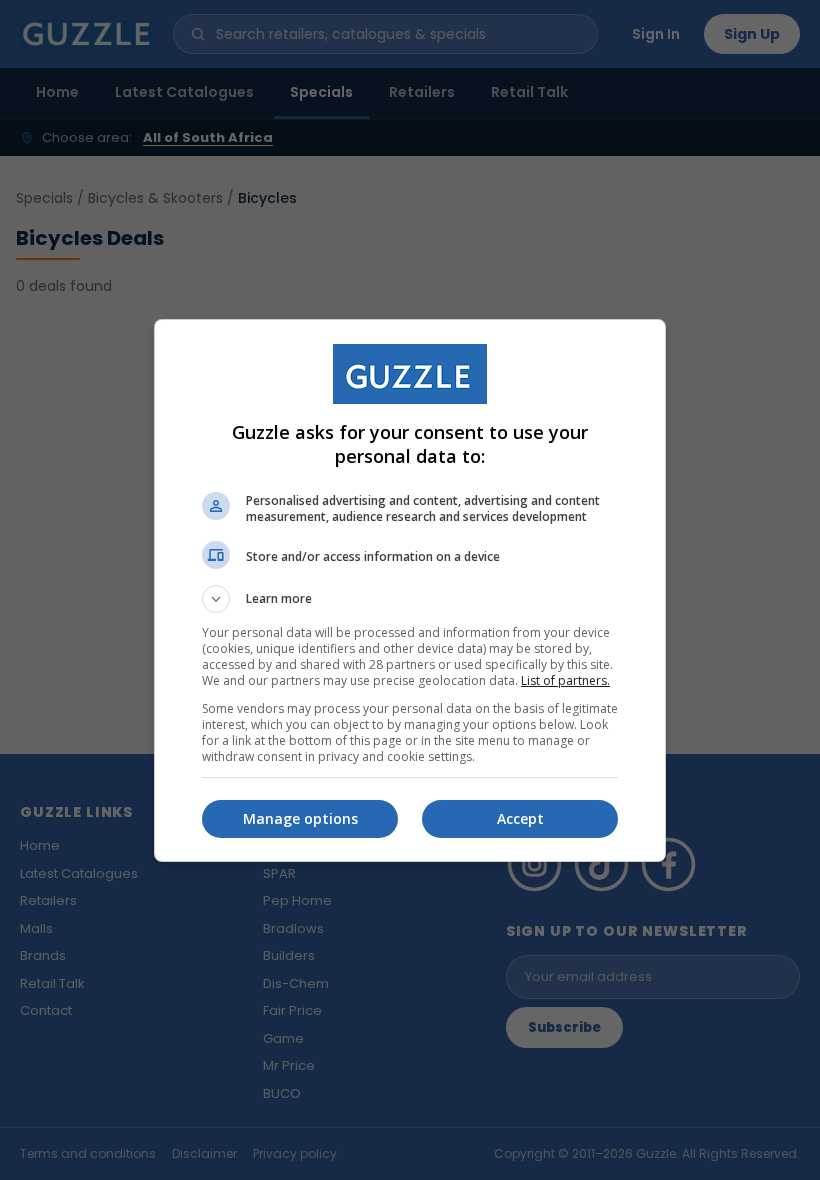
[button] (410, 599)
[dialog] (410, 590)
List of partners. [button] (565, 680)
